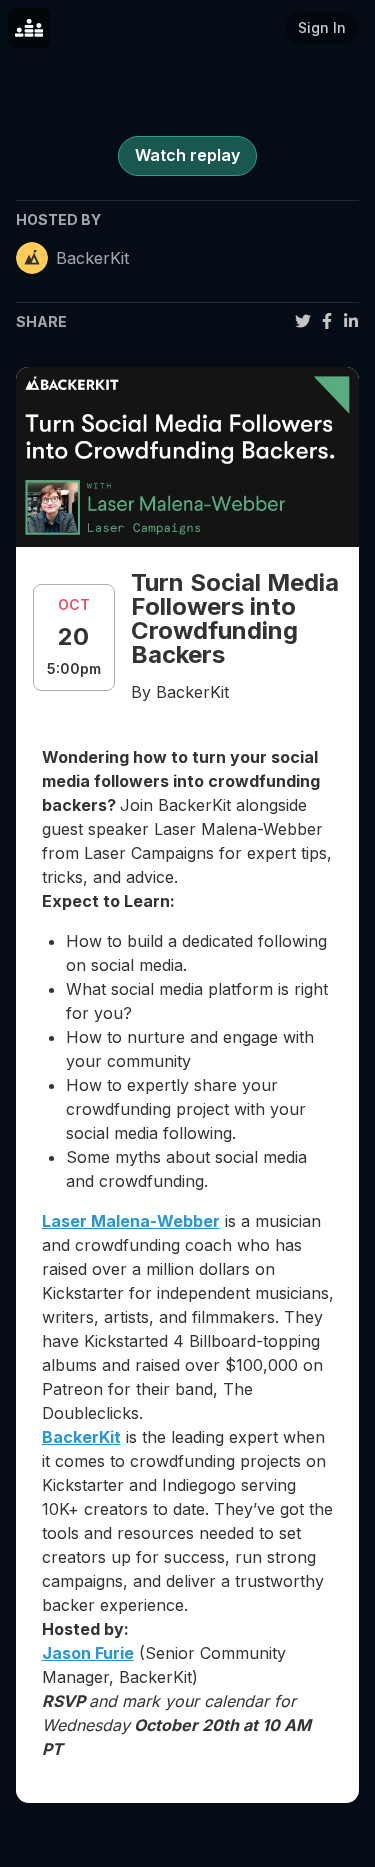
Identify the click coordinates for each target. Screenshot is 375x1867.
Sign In (322, 27)
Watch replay (187, 155)
